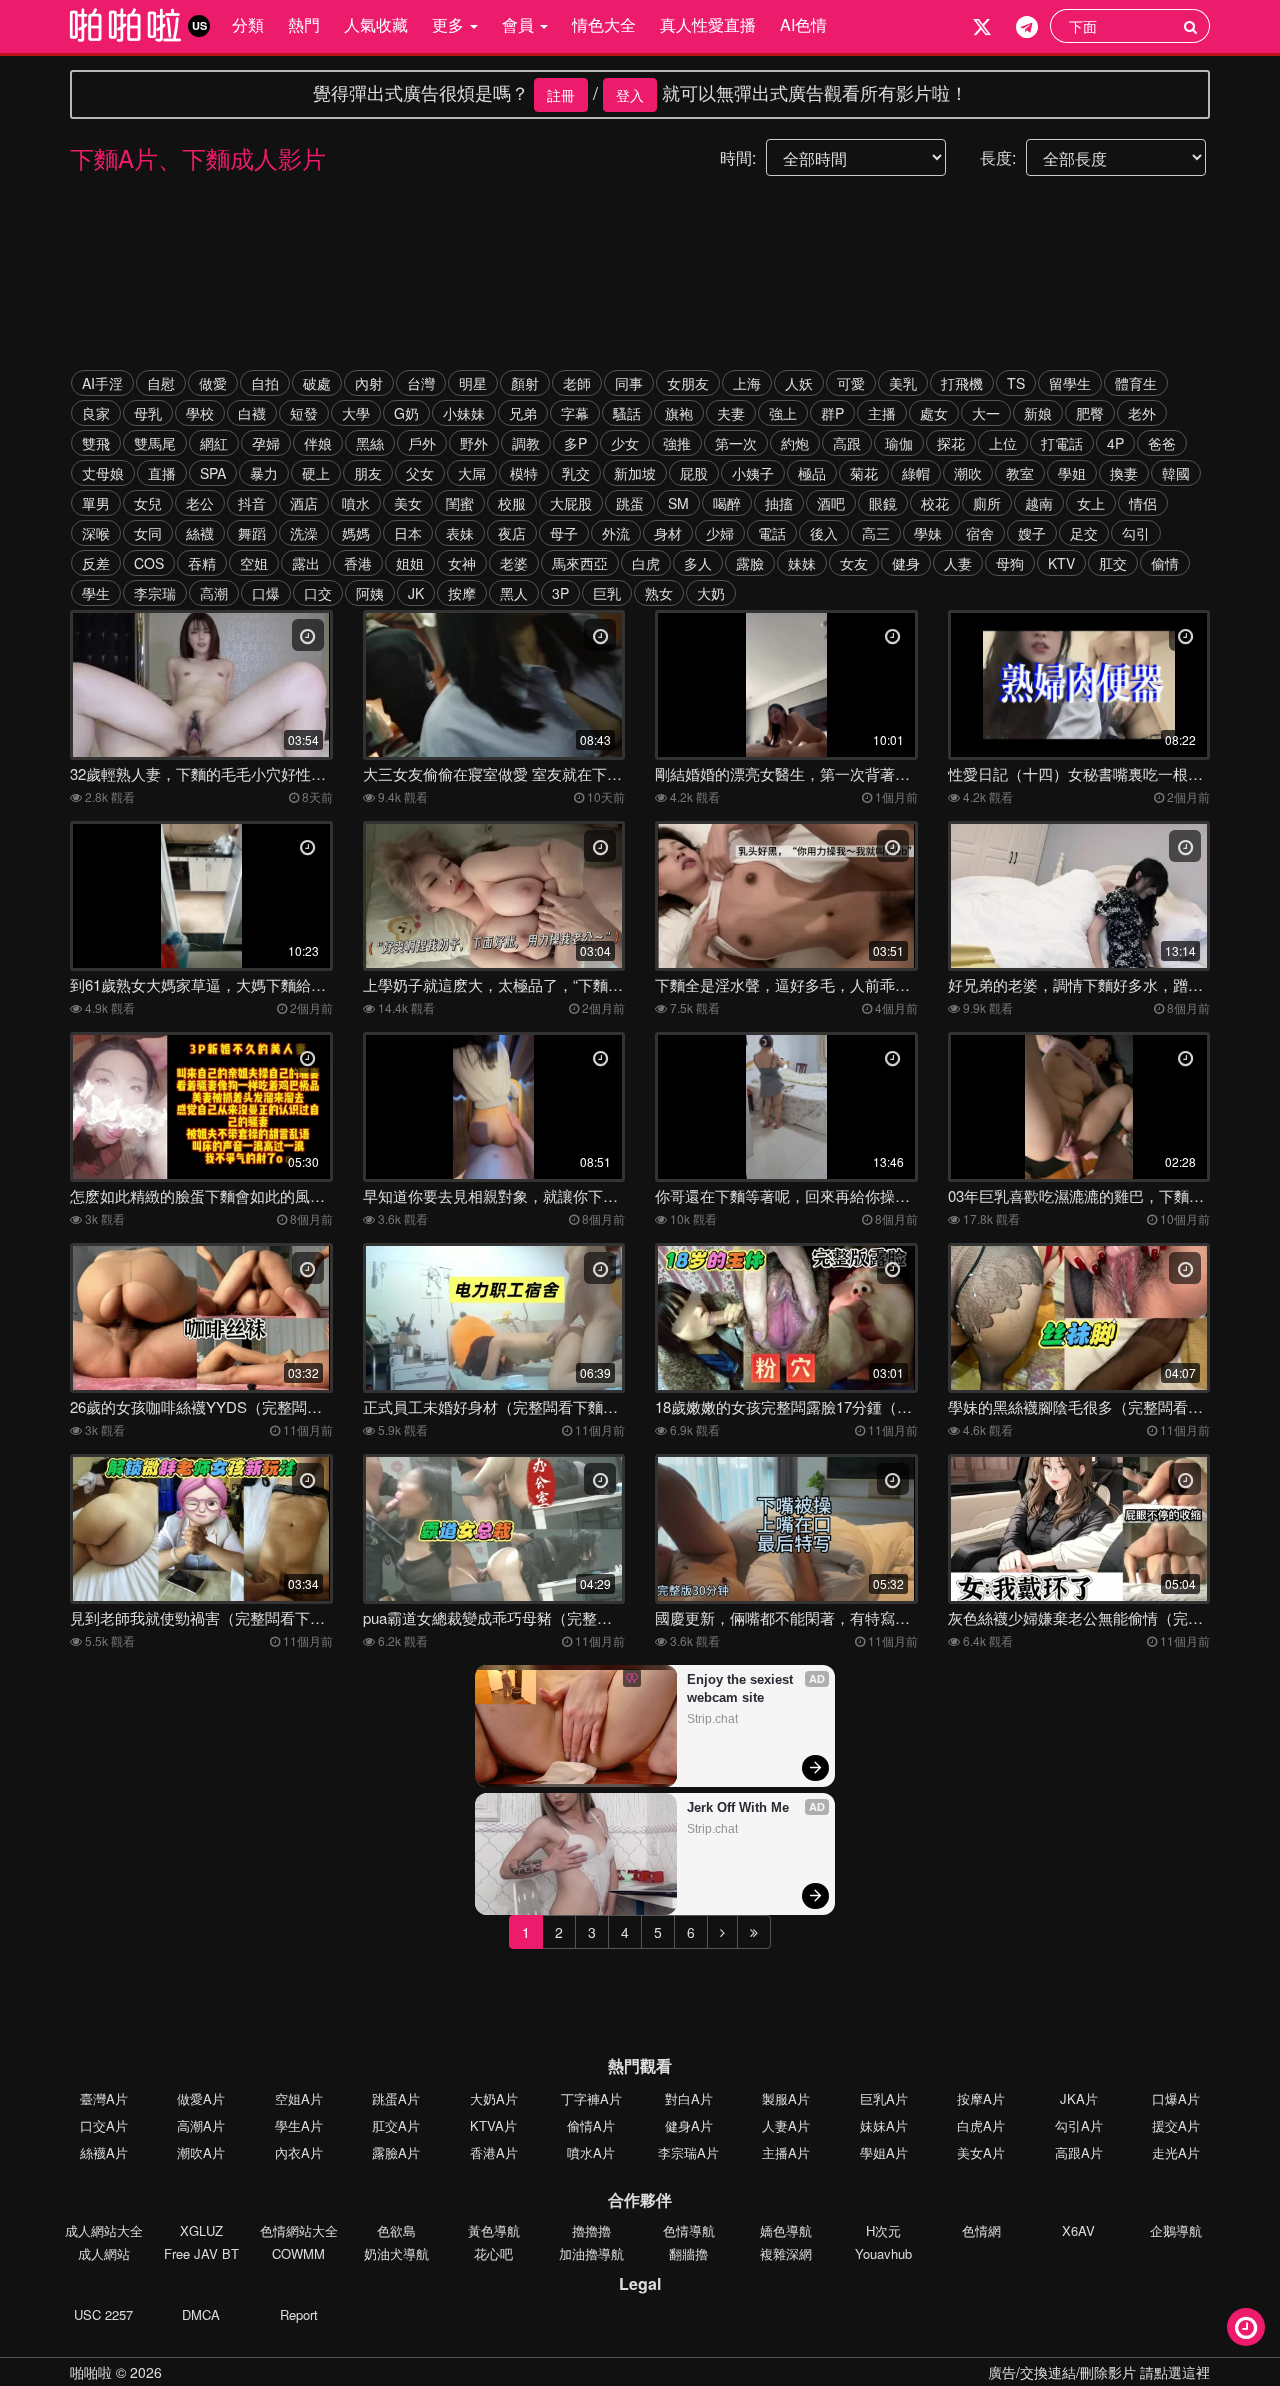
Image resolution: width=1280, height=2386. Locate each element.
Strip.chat (712, 1719)
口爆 (266, 593)
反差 (96, 563)
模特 (524, 473)
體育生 (1136, 383)
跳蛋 (630, 503)
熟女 (659, 593)
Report (299, 2314)
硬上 (316, 473)
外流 (616, 533)
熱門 (304, 24)
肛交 (1113, 563)
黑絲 (370, 443)
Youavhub (883, 2253)
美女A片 (981, 2152)
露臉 (750, 563)
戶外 (422, 443)
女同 (148, 533)
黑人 (514, 593)
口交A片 (104, 2125)
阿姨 (370, 593)
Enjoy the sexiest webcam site (742, 1688)
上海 (747, 383)
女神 (462, 563)
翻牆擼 (688, 2253)
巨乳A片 (884, 2098)
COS (149, 563)
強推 (677, 443)
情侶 (1143, 503)
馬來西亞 (580, 563)
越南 (1039, 503)
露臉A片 (396, 2152)
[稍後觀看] (1246, 2327)
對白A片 (689, 2098)
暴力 (264, 473)
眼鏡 (883, 503)
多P (575, 443)
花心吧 (493, 2253)
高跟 (847, 443)
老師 (577, 383)
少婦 (720, 533)
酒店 (304, 503)
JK (416, 593)
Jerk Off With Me (738, 1807)
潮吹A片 (201, 2152)
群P (832, 413)
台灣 (421, 383)
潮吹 (968, 473)
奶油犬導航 (396, 2253)
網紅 (214, 443)
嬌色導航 (786, 2230)
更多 (450, 24)
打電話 (1062, 443)
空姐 (254, 563)
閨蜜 (460, 503)
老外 (1142, 413)
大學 (356, 413)
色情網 (981, 2230)
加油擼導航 (591, 2253)
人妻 (958, 563)
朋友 (368, 473)
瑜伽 (899, 443)
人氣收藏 (376, 24)
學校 (200, 413)
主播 (882, 413)
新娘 (1038, 413)
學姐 (1072, 473)
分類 (248, 24)
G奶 (406, 413)
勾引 (1136, 533)
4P (1115, 443)
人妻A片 (786, 2125)
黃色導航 (494, 2230)
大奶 (711, 593)
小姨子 (753, 473)
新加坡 (635, 473)
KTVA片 (493, 2125)
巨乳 (607, 593)
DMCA (201, 2314)
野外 (474, 443)
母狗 (1010, 563)
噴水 (356, 503)
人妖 (799, 383)
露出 (306, 563)
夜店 (512, 533)
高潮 (214, 593)
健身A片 (689, 2125)
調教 (526, 443)
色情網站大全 (299, 2230)
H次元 (883, 2230)
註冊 (561, 95)
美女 (408, 503)
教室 (1020, 473)
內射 (369, 383)
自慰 (161, 383)
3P (560, 593)
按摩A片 (981, 2098)
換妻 (1124, 473)
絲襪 (200, 533)
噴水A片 (591, 2152)
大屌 (472, 473)
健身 (906, 563)
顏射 (525, 383)
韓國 (1176, 473)
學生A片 (299, 2125)
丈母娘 (103, 473)
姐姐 (410, 563)
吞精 (202, 563)
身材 (668, 533)
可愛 (851, 383)
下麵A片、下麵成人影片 (198, 157)
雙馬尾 (155, 443)
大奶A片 (494, 2098)
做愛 (213, 383)
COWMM (298, 2253)
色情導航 (689, 2230)
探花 (951, 443)
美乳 (903, 383)
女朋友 (688, 383)
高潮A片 (201, 2125)
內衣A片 (299, 2152)
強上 (783, 413)
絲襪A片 (104, 2152)
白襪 (252, 413)
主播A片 (786, 2152)
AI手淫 (102, 383)
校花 (935, 503)
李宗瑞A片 (688, 2152)
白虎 (646, 563)
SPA (213, 473)
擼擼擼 (591, 2230)
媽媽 (356, 533)
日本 (408, 533)
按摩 (462, 593)
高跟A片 (1079, 2152)
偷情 (1165, 563)
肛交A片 (396, 2125)
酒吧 (831, 503)
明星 (473, 383)
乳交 (576, 473)
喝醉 (727, 503)
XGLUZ (201, 2230)
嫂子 (1032, 533)
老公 (200, 503)
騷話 (627, 413)
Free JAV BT (201, 2253)
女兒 (148, 503)
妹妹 (802, 563)
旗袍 (679, 413)
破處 (317, 383)
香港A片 (494, 2152)
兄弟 (523, 413)
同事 (629, 383)
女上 (1091, 503)
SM (678, 503)
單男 (96, 503)
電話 (772, 533)
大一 (986, 413)
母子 (564, 533)
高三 (876, 533)
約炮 (795, 443)
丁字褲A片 (591, 2098)
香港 (358, 563)
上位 (1003, 443)
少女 (625, 443)
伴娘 (318, 443)
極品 (812, 473)
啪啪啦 (91, 2372)
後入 (824, 533)
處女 (934, 413)
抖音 (252, 503)
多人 (698, 563)
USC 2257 (103, 2314)
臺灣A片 (104, 2098)
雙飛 (96, 443)
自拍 (265, 383)
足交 (1084, 533)
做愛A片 (201, 2098)
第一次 (736, 443)
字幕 (575, 413)
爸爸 (1162, 443)
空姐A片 (299, 2098)
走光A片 (1176, 2152)
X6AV (1078, 2230)
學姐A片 (884, 2152)
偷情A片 (591, 2125)
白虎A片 (981, 2125)
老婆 (514, 563)
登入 (630, 95)
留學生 (1070, 383)
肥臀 (1090, 413)
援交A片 (1176, 2125)
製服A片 (786, 2098)
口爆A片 (1176, 2098)
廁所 (987, 503)
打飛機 (962, 383)
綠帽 (916, 473)
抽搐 (779, 503)
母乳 (148, 413)
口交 (318, 593)
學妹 (928, 533)
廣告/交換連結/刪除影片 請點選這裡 (1099, 2372)
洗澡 (304, 533)
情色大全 (604, 24)
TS (1016, 383)
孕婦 (266, 443)
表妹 (460, 533)
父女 (420, 473)
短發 (304, 413)
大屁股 (571, 503)
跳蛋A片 (396, 2098)
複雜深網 (786, 2253)
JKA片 (1079, 2098)
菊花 (864, 473)
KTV (1061, 563)
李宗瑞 (155, 593)
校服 (512, 503)
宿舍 (980, 533)
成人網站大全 (104, 2230)
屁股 (694, 473)
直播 (162, 473)
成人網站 (104, 2253)
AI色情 (803, 24)
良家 (96, 413)
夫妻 (731, 413)
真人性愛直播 (708, 24)
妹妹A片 (884, 2125)
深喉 (96, 533)
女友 (854, 563)
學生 (96, 593)
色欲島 (396, 2230)
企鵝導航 (1176, 2230)
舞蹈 (252, 533)
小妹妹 (464, 413)
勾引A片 (1079, 2125)
